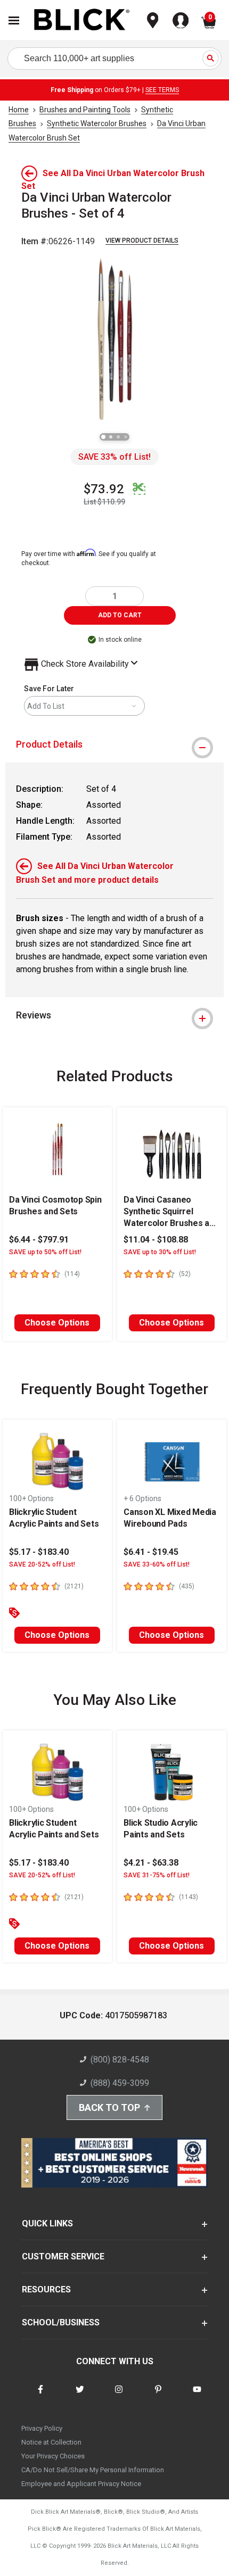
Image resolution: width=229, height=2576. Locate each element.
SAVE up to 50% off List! (45, 1252)
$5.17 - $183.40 (39, 1552)
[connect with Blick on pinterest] (158, 2396)
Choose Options (57, 1323)
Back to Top (109, 2107)
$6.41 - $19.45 (151, 1552)
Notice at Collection (51, 2442)
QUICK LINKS (47, 2223)
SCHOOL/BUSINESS (61, 2322)
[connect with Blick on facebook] (40, 2396)
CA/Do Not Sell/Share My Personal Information (93, 2470)
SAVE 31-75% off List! (157, 1875)
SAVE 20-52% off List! (42, 1564)
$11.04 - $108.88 (156, 1240)
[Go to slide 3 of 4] (118, 437)
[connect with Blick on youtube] (197, 2396)
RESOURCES (46, 2289)
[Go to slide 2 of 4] (111, 437)
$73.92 (104, 489)
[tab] (114, 744)
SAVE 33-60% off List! (157, 1564)
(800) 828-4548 (120, 2060)
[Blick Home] (82, 20)
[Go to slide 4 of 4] (126, 437)
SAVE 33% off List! (114, 457)
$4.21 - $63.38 (151, 1863)
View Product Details (142, 241)
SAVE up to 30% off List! (160, 1252)
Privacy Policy (42, 2428)
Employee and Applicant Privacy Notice (81, 2484)
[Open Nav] (14, 20)
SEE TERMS (162, 90)
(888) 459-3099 (120, 2083)
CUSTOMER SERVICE (63, 2256)
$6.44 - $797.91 (39, 1240)
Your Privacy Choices (53, 2456)
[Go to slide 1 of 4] (103, 437)
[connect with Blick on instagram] (119, 2396)
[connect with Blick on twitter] (80, 2396)
